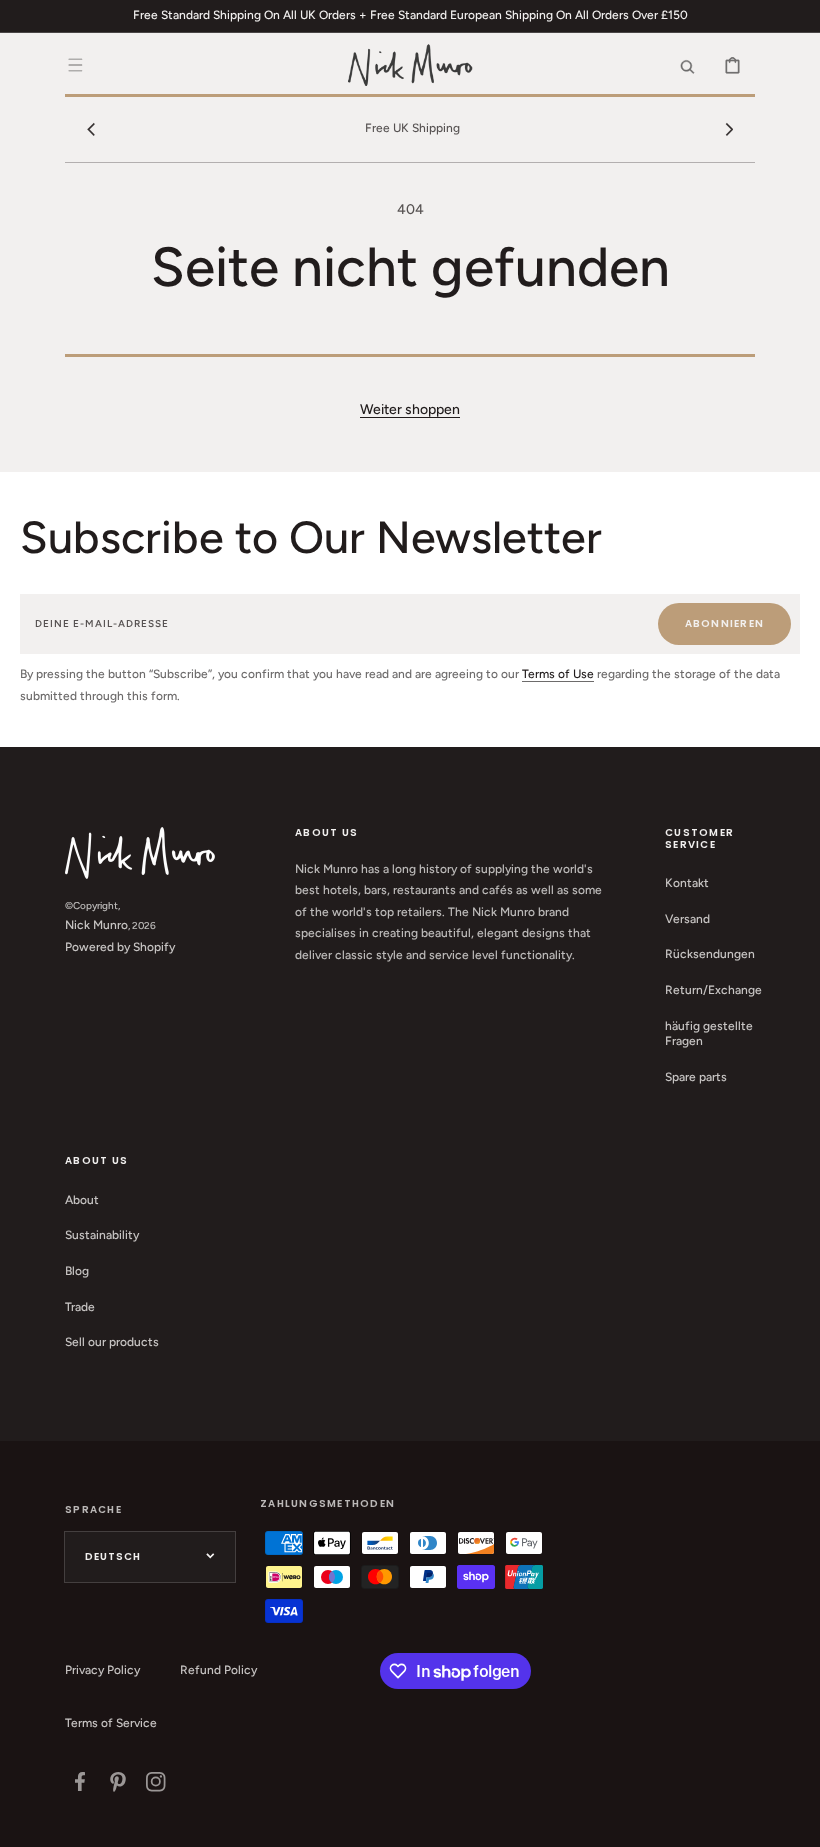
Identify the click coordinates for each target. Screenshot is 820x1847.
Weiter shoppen (410, 409)
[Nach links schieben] (91, 129)
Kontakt (687, 883)
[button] (75, 65)
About (82, 1200)
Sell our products (112, 1342)
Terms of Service (111, 1723)
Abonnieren (725, 623)
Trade (80, 1307)
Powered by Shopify (120, 947)
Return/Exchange (713, 990)
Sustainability (102, 1235)
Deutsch (113, 1556)
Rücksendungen (710, 954)
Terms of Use (558, 674)
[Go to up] (794, 1821)
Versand (687, 919)
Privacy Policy (102, 1670)
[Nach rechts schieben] (729, 129)
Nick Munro (96, 925)
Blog (77, 1271)
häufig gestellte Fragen (709, 1034)
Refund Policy (218, 1670)
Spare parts (696, 1077)
